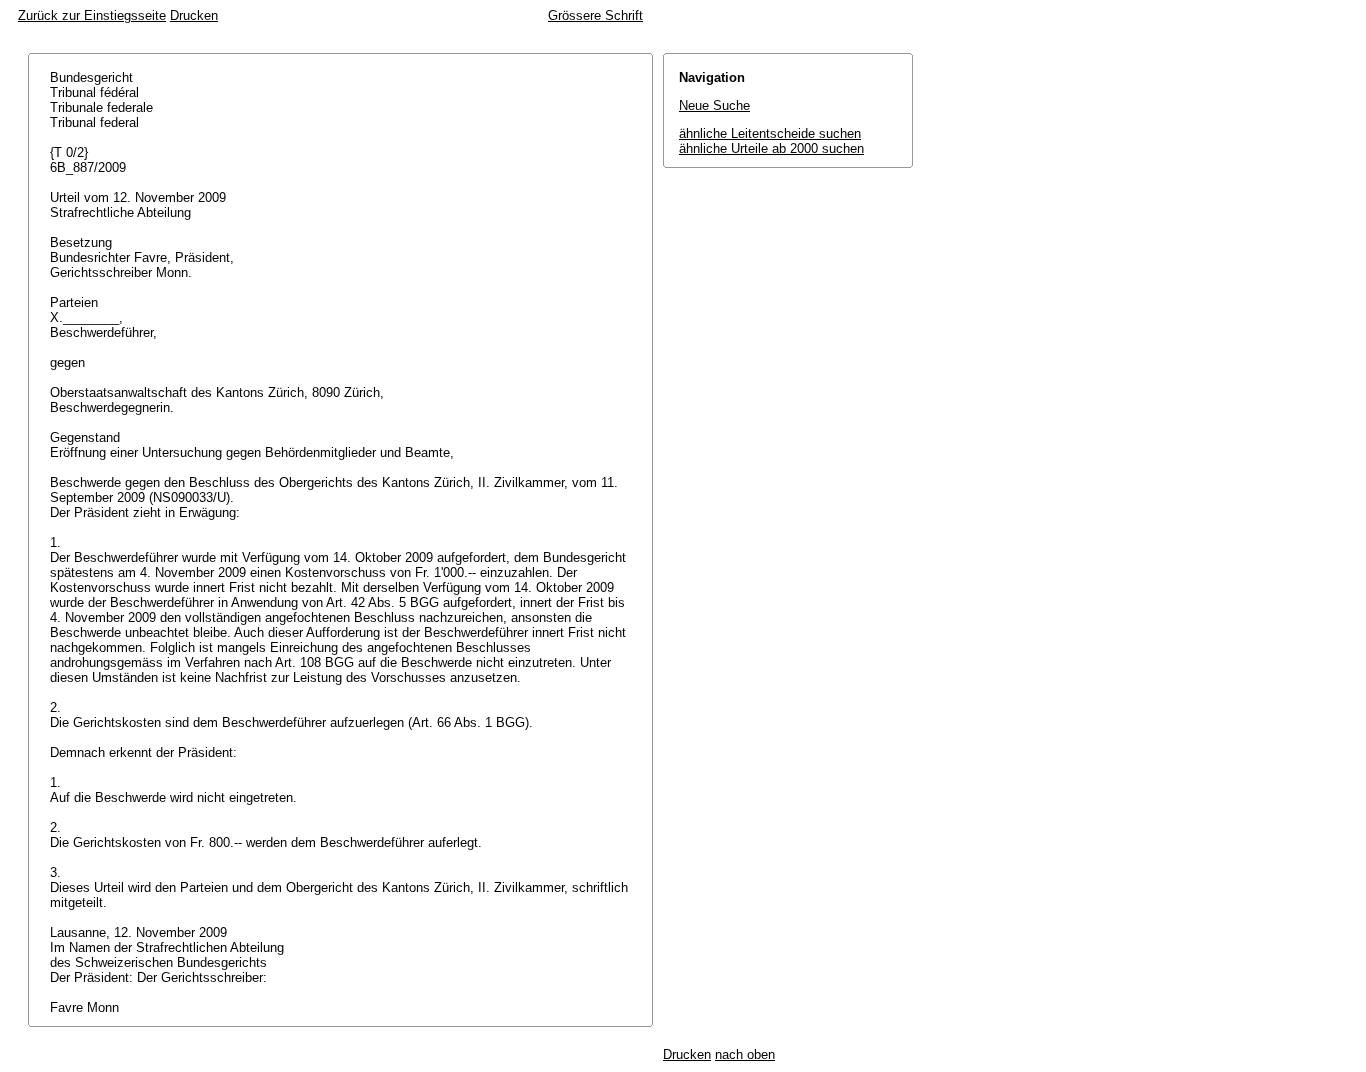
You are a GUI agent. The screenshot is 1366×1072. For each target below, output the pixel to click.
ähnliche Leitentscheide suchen (770, 133)
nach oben (745, 1054)
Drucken (194, 15)
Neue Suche (714, 105)
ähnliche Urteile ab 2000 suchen (771, 148)
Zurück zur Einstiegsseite (92, 15)
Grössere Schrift (595, 15)
